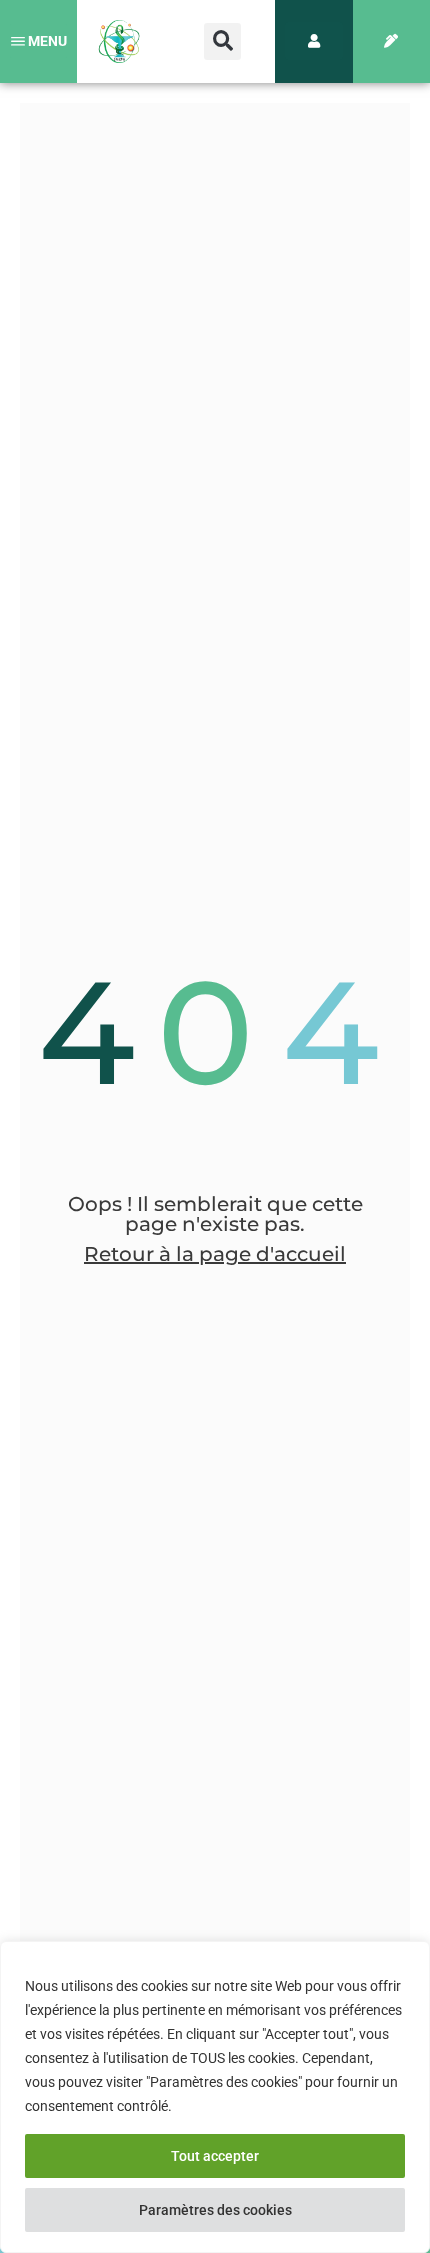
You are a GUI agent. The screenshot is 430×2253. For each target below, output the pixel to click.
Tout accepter (215, 2156)
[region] (215, 2097)
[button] (222, 41)
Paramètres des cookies (215, 2210)
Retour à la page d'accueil (215, 1254)
